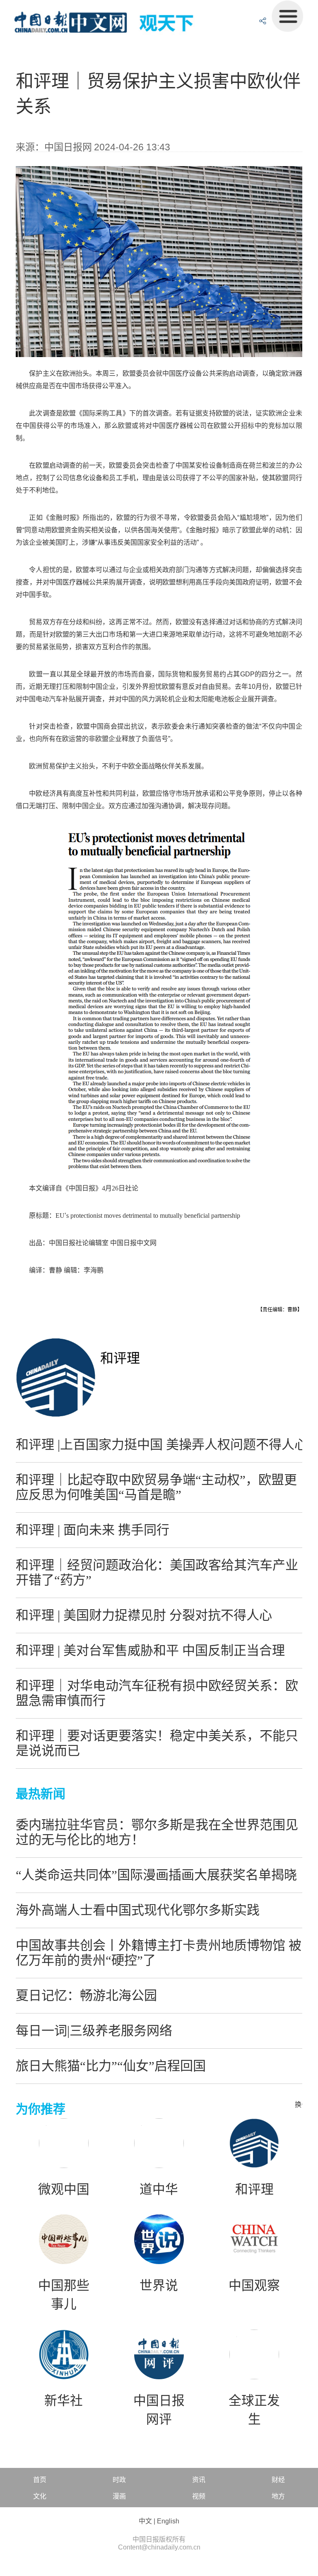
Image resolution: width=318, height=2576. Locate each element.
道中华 (159, 2190)
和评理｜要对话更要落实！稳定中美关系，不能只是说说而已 (157, 1743)
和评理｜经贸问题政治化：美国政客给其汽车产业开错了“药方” (157, 1573)
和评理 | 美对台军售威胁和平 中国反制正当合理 (150, 1650)
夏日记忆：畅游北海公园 (86, 1995)
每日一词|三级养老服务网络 (94, 2031)
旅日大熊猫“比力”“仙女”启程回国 (111, 2066)
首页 (40, 2480)
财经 (278, 2480)
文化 (40, 2496)
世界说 (159, 2286)
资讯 (199, 2480)
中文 (145, 2521)
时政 (119, 2480)
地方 (278, 2496)
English (168, 2521)
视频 (199, 2496)
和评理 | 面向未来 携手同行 (93, 1530)
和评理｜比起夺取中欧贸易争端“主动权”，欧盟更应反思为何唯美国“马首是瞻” (156, 1487)
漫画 (119, 2496)
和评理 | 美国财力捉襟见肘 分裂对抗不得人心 (144, 1615)
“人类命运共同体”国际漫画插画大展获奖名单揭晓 (156, 1875)
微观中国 (64, 2190)
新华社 (64, 2401)
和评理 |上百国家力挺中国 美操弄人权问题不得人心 (161, 1445)
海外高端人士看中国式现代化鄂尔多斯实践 (138, 1910)
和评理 (120, 1358)
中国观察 (254, 2286)
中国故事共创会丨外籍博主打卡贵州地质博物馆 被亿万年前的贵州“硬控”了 (159, 1953)
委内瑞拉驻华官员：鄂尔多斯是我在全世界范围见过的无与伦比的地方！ (157, 1832)
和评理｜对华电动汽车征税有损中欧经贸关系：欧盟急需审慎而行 (157, 1693)
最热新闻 (41, 1794)
